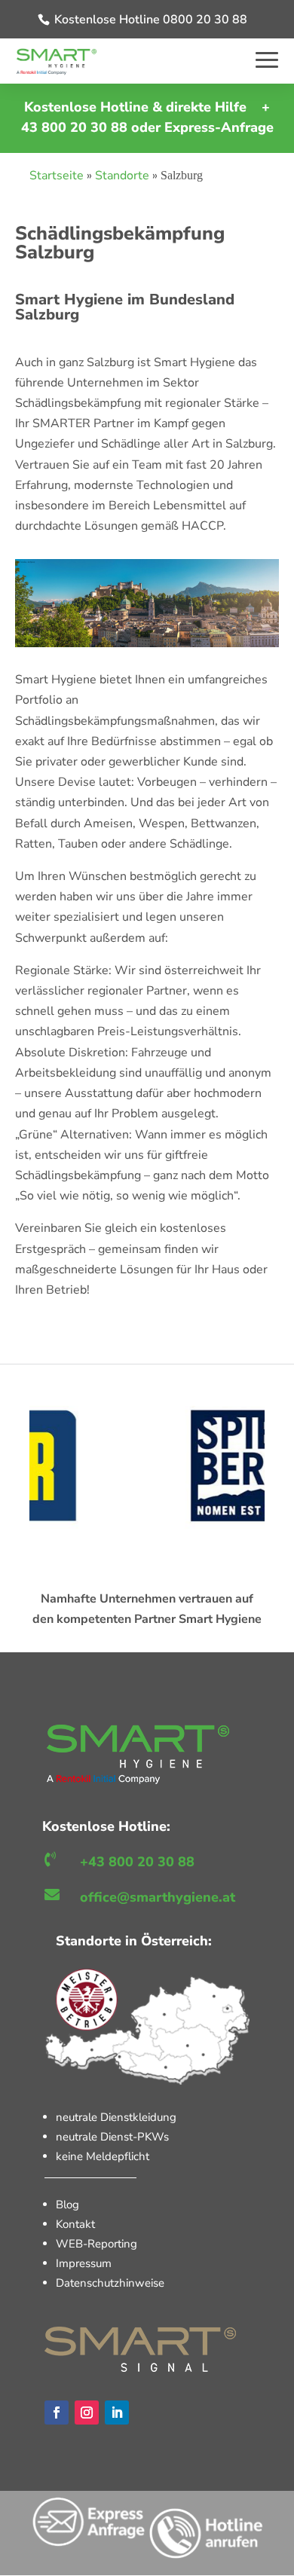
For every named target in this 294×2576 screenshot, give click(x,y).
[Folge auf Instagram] (87, 2413)
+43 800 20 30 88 (137, 1862)
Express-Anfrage (219, 127)
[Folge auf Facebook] (57, 2413)
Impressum (84, 2263)
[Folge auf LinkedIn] (117, 2413)
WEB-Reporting (96, 2244)
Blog (67, 2205)
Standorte (122, 176)
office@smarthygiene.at (158, 1897)
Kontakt (75, 2224)
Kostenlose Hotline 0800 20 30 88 (151, 20)
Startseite (57, 176)
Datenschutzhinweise (110, 2283)
